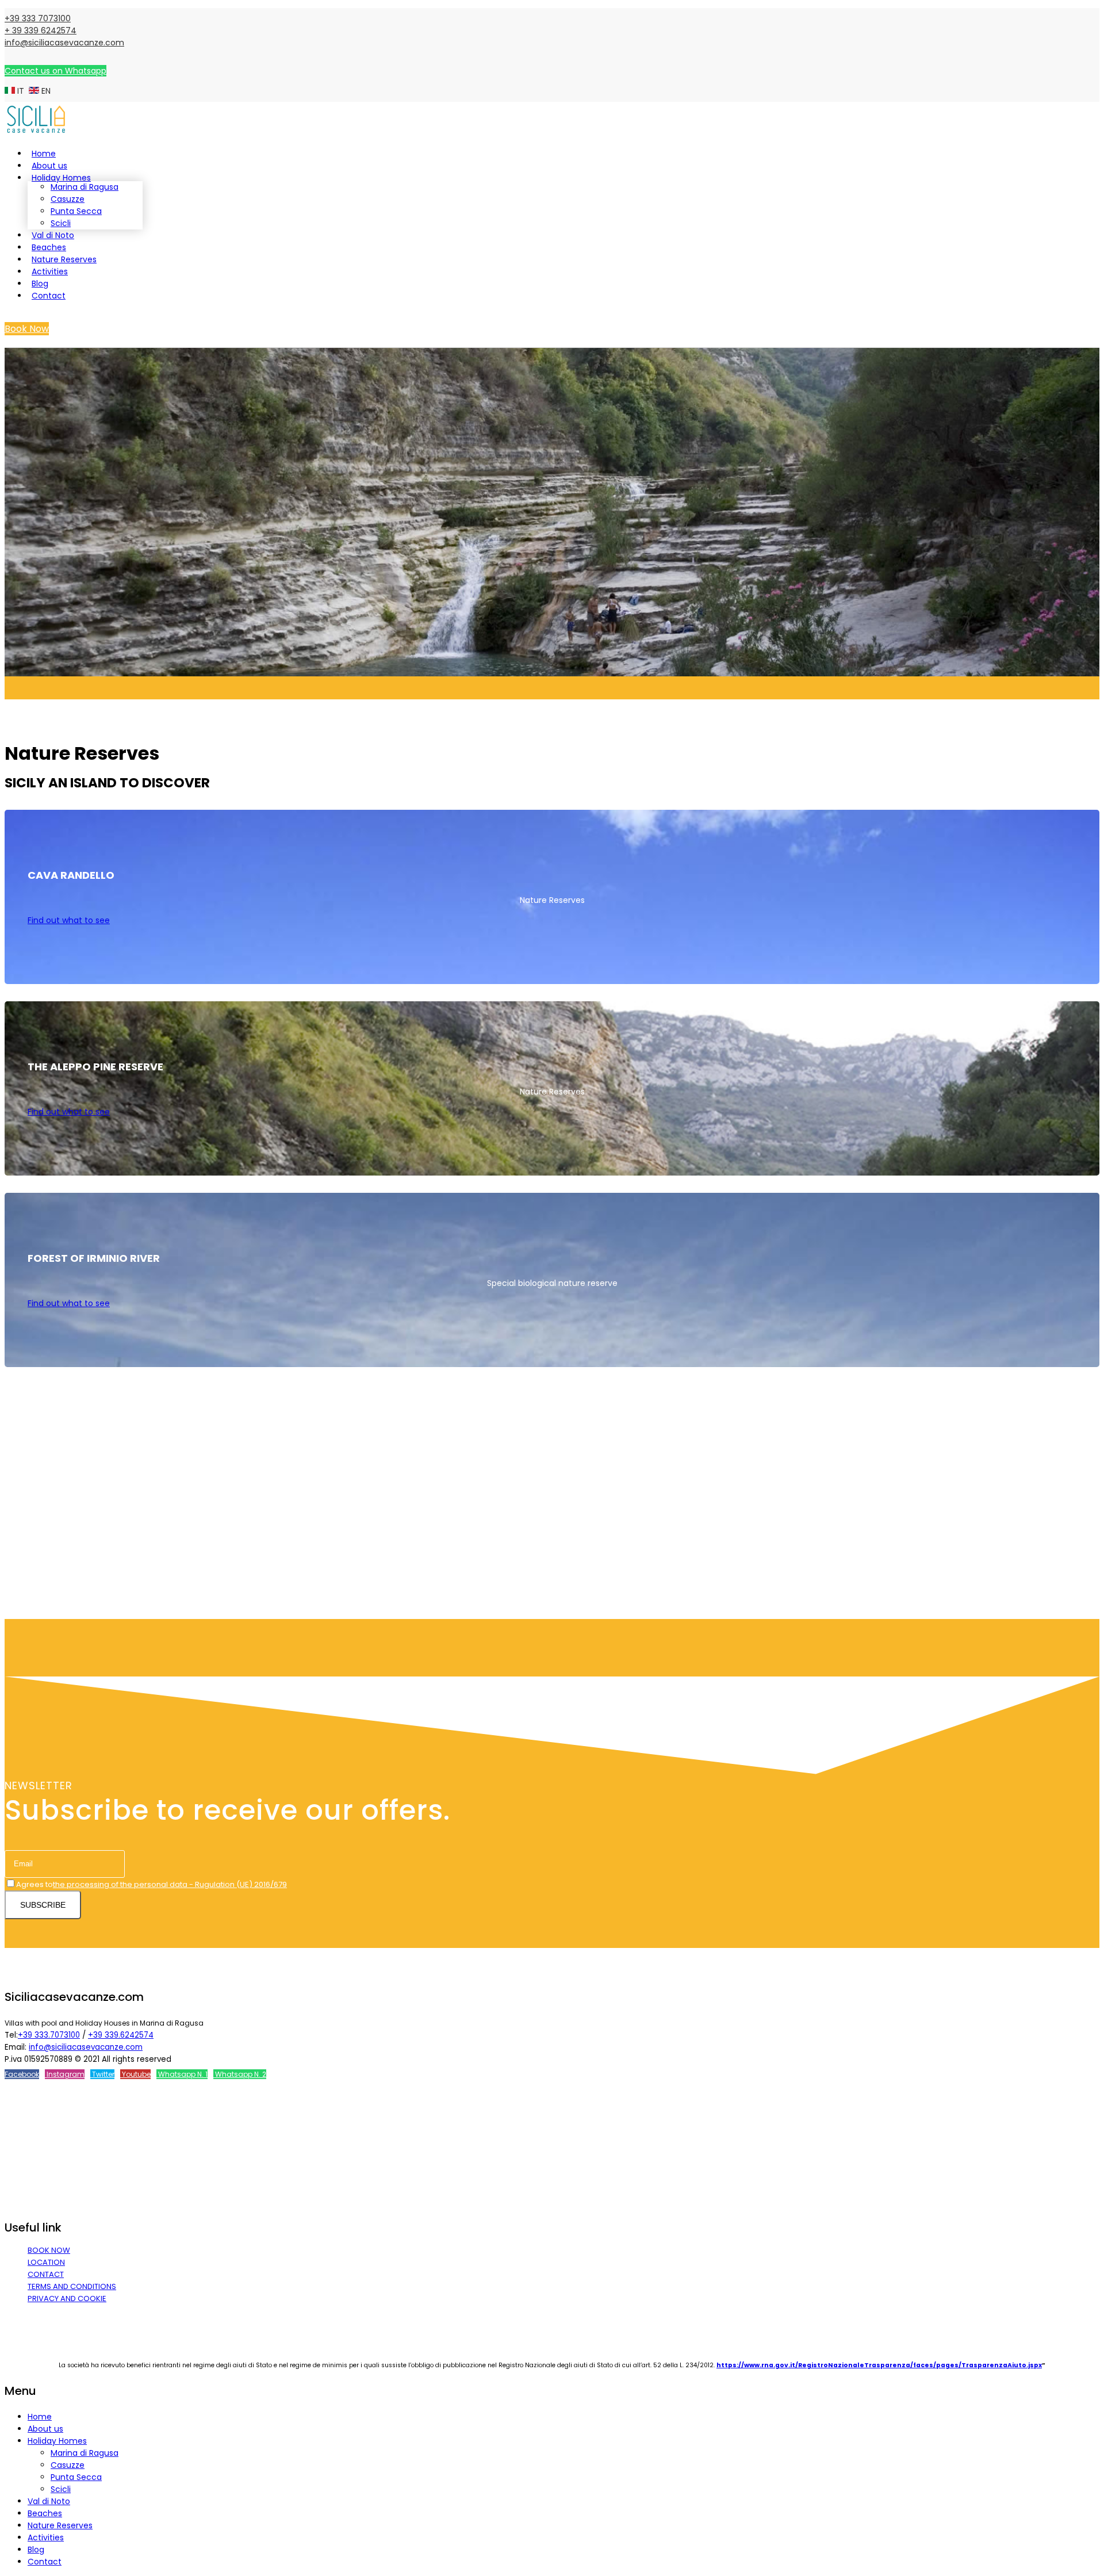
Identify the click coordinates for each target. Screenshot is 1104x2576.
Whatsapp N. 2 (240, 2074)
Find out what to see (69, 920)
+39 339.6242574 (121, 2035)
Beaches (49, 247)
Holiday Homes (61, 178)
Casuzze (68, 199)
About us (49, 166)
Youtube (135, 2074)
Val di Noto (53, 235)
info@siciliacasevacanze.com (64, 43)
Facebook (22, 2074)
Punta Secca (76, 211)
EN (45, 91)
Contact (49, 296)
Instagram (65, 2074)
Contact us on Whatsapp (55, 71)
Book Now (27, 329)
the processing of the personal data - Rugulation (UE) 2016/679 (170, 1884)
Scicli (61, 223)
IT (21, 91)
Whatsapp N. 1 (182, 2074)
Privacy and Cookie (67, 2299)
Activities (50, 271)
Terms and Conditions (72, 2286)
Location (46, 2262)
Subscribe (43, 1905)
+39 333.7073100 (49, 2035)
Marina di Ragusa (85, 187)
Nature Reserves (64, 259)
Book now (49, 2250)
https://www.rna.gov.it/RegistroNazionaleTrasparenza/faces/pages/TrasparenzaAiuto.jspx (879, 2365)
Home (44, 154)
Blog (40, 284)
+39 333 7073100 (38, 18)
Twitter (102, 2074)
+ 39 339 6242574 (41, 30)
